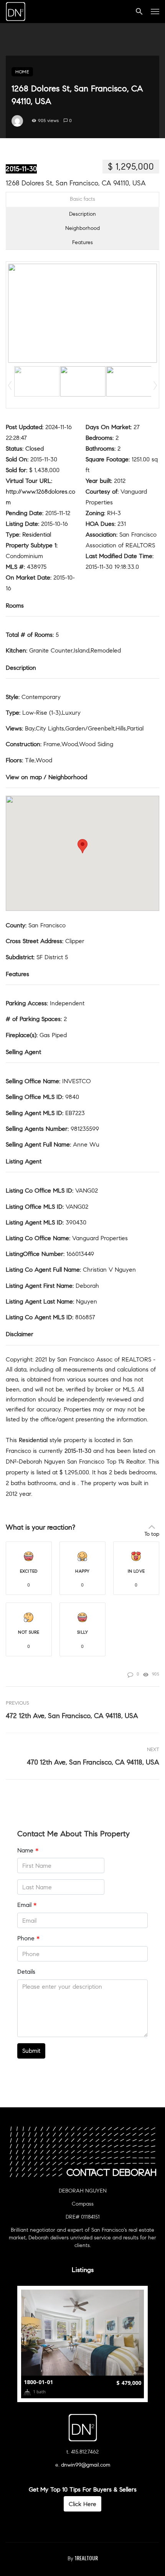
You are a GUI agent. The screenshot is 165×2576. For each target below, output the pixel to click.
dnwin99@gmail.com (86, 2465)
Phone (28, 1938)
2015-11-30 (21, 169)
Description (82, 214)
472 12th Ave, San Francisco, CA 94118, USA (72, 1716)
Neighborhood (82, 228)
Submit (31, 2051)
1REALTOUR (86, 2558)
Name (28, 1850)
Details (26, 1972)
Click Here (82, 2504)
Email (27, 1905)
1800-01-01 (38, 2382)
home (22, 72)
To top (152, 1534)
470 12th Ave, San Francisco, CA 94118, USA (93, 1762)
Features (82, 242)
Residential (37, 535)
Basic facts (82, 199)
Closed (35, 449)
